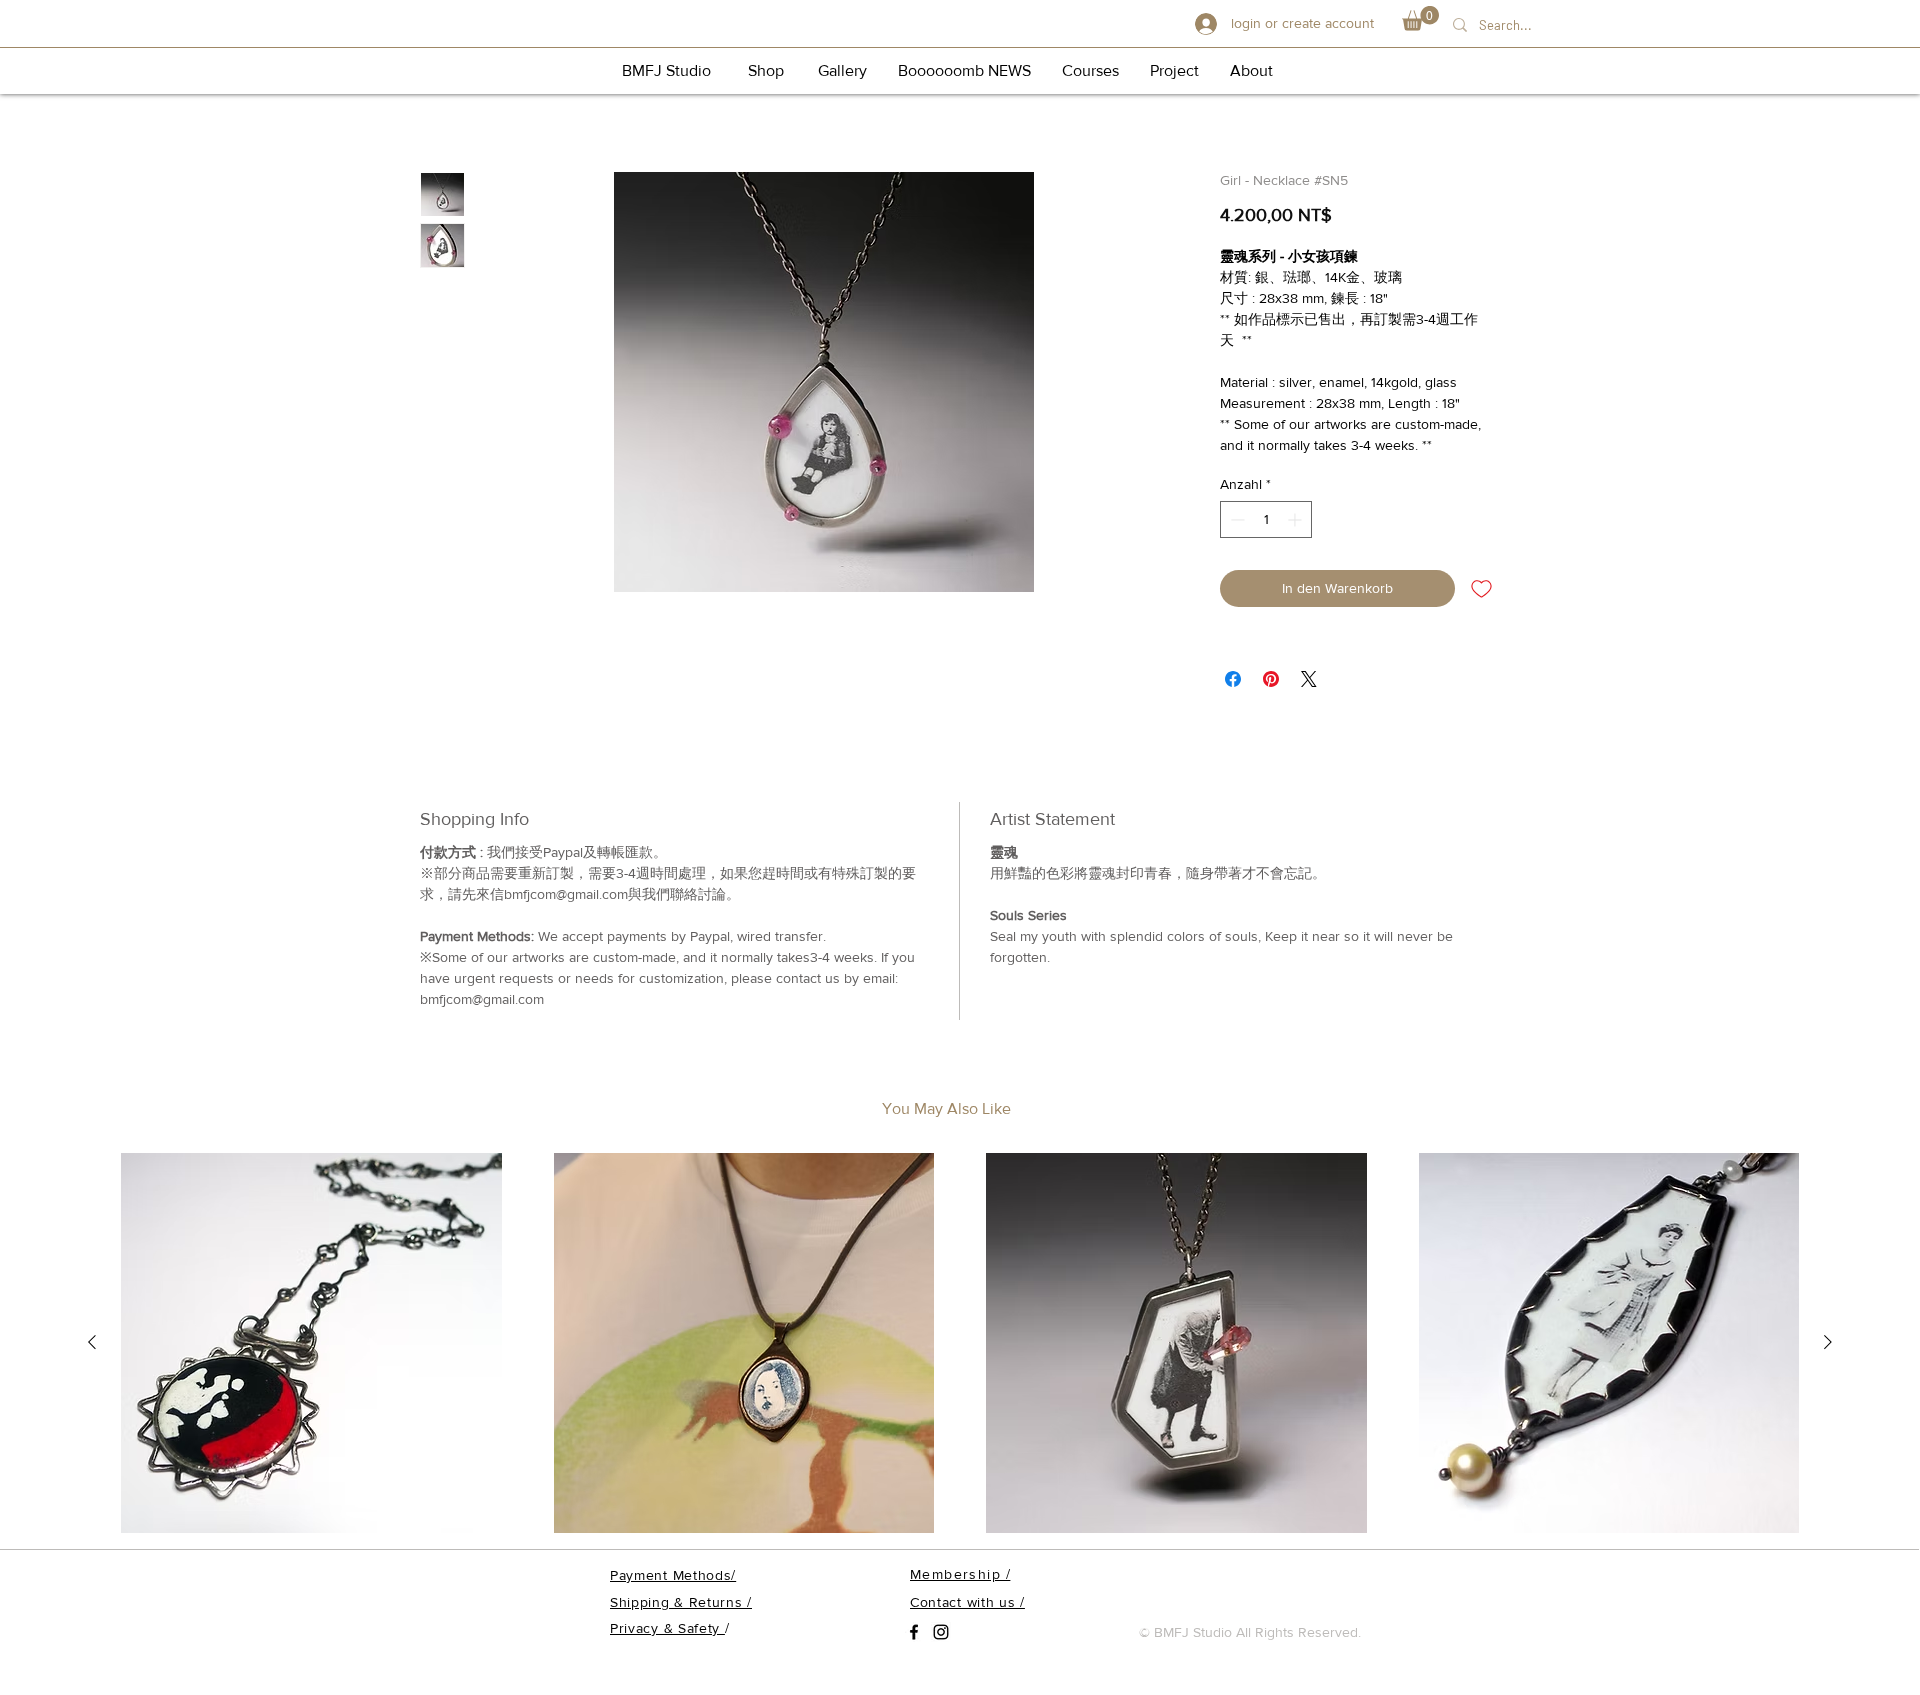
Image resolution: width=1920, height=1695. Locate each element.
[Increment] (1296, 519)
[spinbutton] (1266, 519)
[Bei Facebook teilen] (1233, 679)
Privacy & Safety (667, 1628)
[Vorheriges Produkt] (92, 1342)
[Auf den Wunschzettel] (1481, 588)
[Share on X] (1309, 679)
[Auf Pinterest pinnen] (1271, 679)
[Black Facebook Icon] (914, 1632)
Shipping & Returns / (681, 1602)
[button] (1420, 18)
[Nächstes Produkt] (1828, 1342)
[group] (960, 1344)
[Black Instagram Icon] (941, 1632)
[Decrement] (1235, 519)
